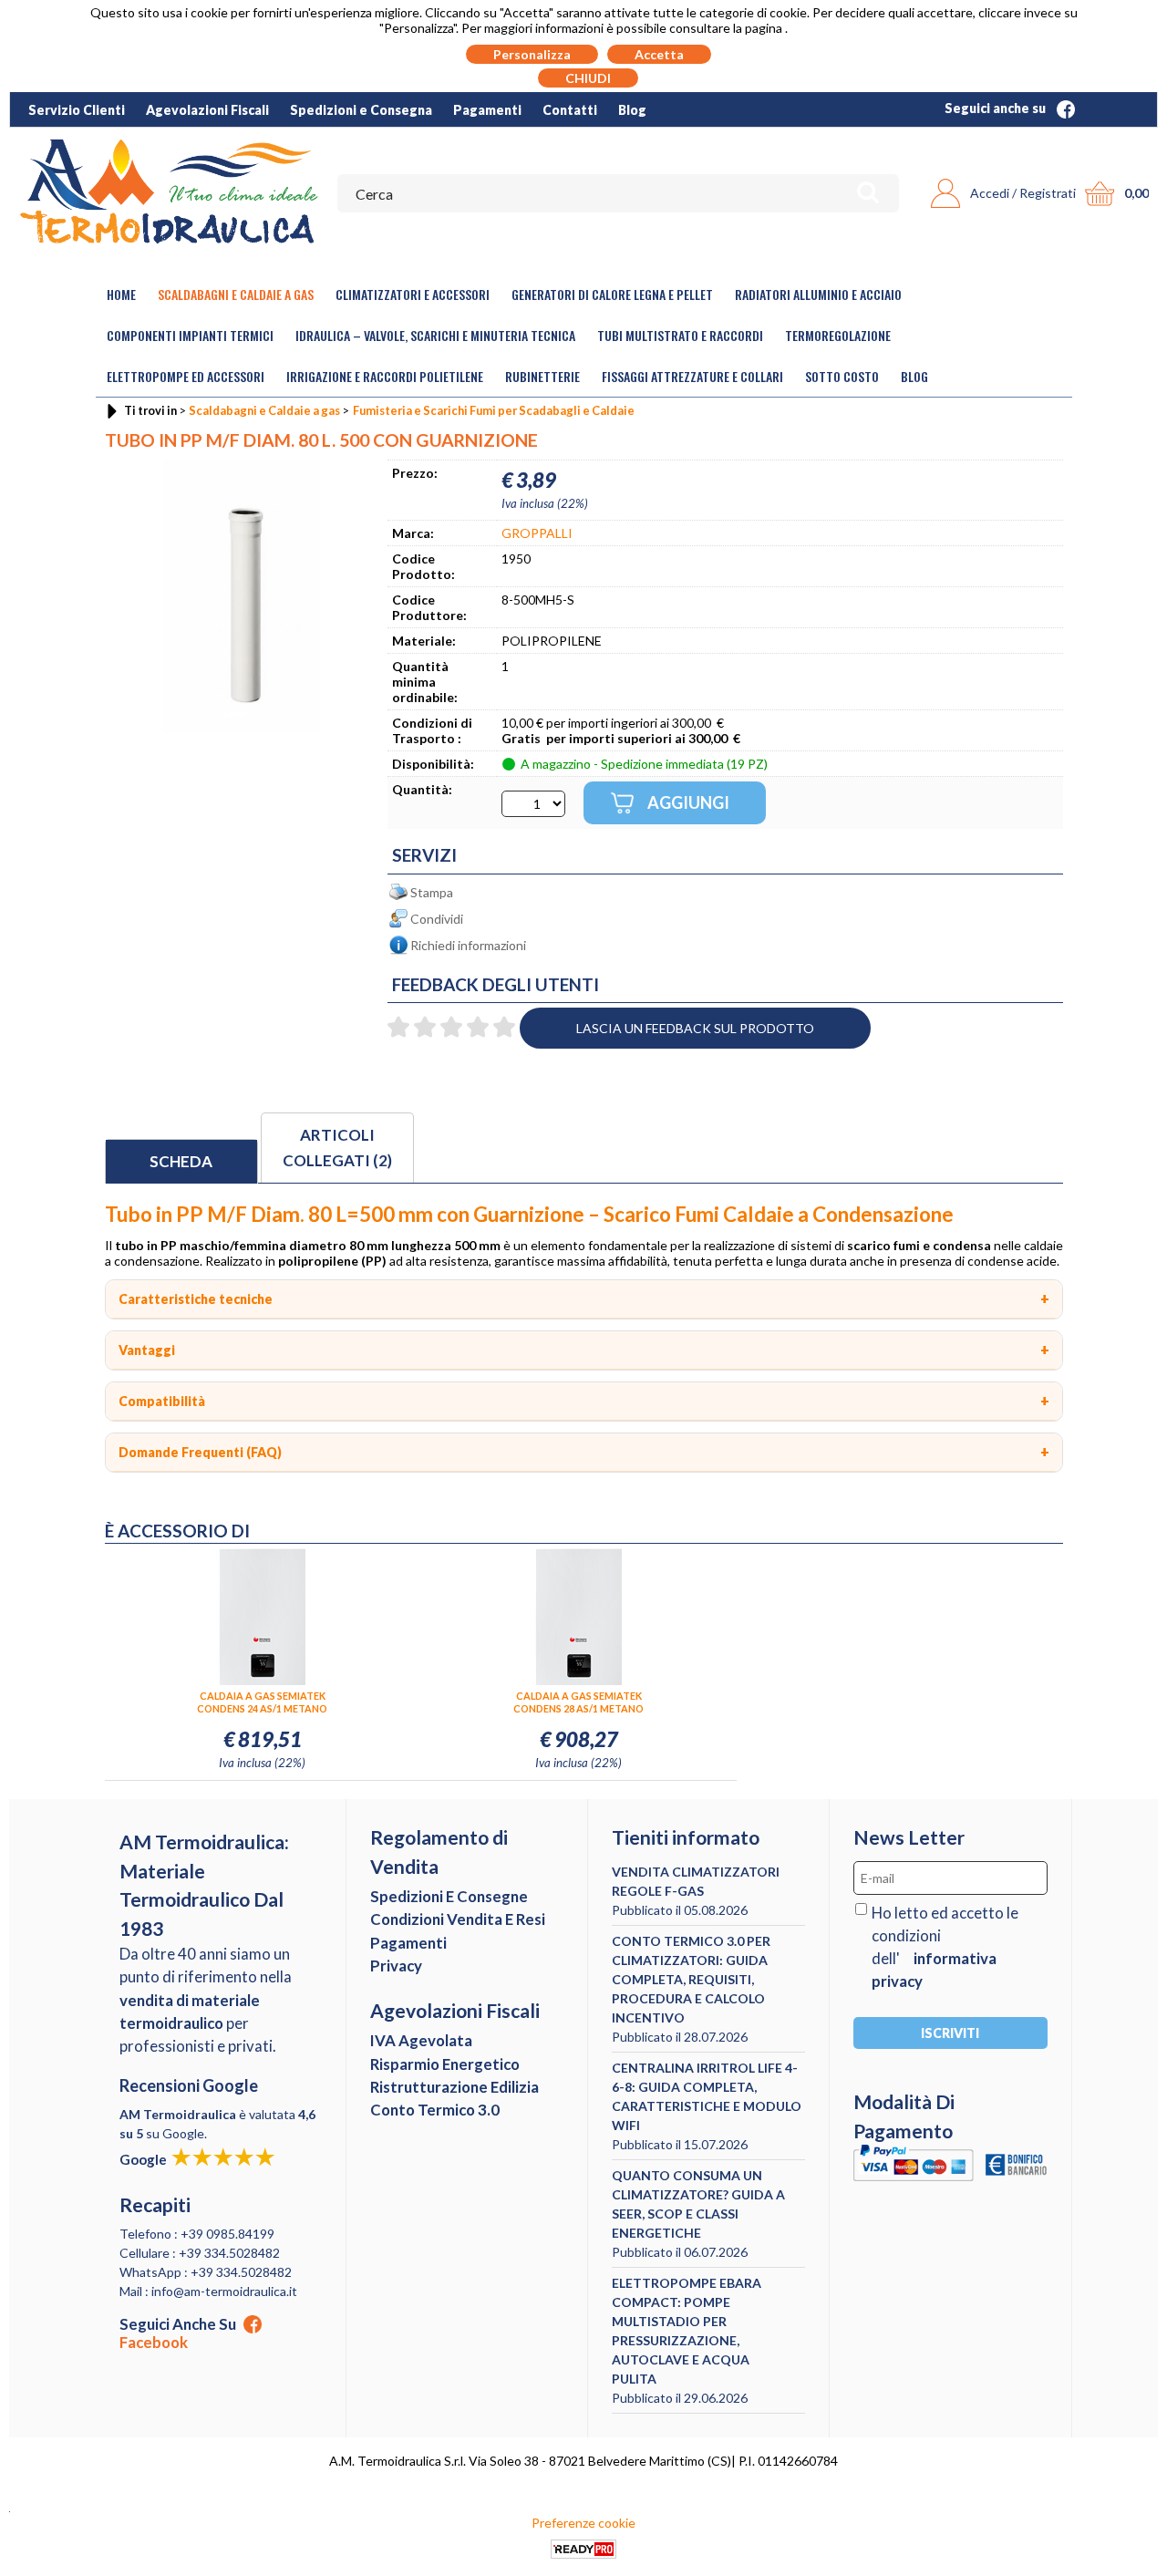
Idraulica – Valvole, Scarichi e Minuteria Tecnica (435, 335)
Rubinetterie (542, 376)
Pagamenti (487, 110)
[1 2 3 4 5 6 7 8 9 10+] (533, 804)
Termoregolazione (838, 335)
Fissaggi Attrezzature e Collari (692, 376)
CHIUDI (588, 78)
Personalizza (532, 54)
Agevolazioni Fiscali (207, 110)
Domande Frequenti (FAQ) (200, 1452)
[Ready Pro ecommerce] (583, 2549)
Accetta (659, 54)
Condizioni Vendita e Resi (458, 1919)
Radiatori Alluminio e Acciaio (818, 294)
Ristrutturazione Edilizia (454, 2087)
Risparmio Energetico (445, 2064)
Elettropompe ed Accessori (186, 376)
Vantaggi (147, 1350)
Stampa (432, 892)
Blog (632, 110)
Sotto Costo (842, 376)
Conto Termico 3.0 (435, 2110)
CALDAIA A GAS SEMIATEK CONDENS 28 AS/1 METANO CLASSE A (578, 1702)
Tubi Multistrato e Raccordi (680, 335)
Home (121, 294)
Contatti (570, 110)
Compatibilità (162, 1401)
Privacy (396, 1966)
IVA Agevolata (421, 2040)
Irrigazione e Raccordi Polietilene (385, 376)
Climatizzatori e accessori (413, 294)
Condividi (437, 919)
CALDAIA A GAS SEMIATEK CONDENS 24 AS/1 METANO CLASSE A (262, 1702)
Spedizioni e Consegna (361, 110)
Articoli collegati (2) (337, 1148)
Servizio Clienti (77, 110)
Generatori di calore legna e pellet (612, 294)
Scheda (181, 1161)
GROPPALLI (537, 533)
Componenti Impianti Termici (190, 335)
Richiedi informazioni (468, 945)
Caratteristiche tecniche (196, 1299)
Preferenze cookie (583, 2523)
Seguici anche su (997, 108)
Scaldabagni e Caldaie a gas (236, 294)
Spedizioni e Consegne (449, 1896)
